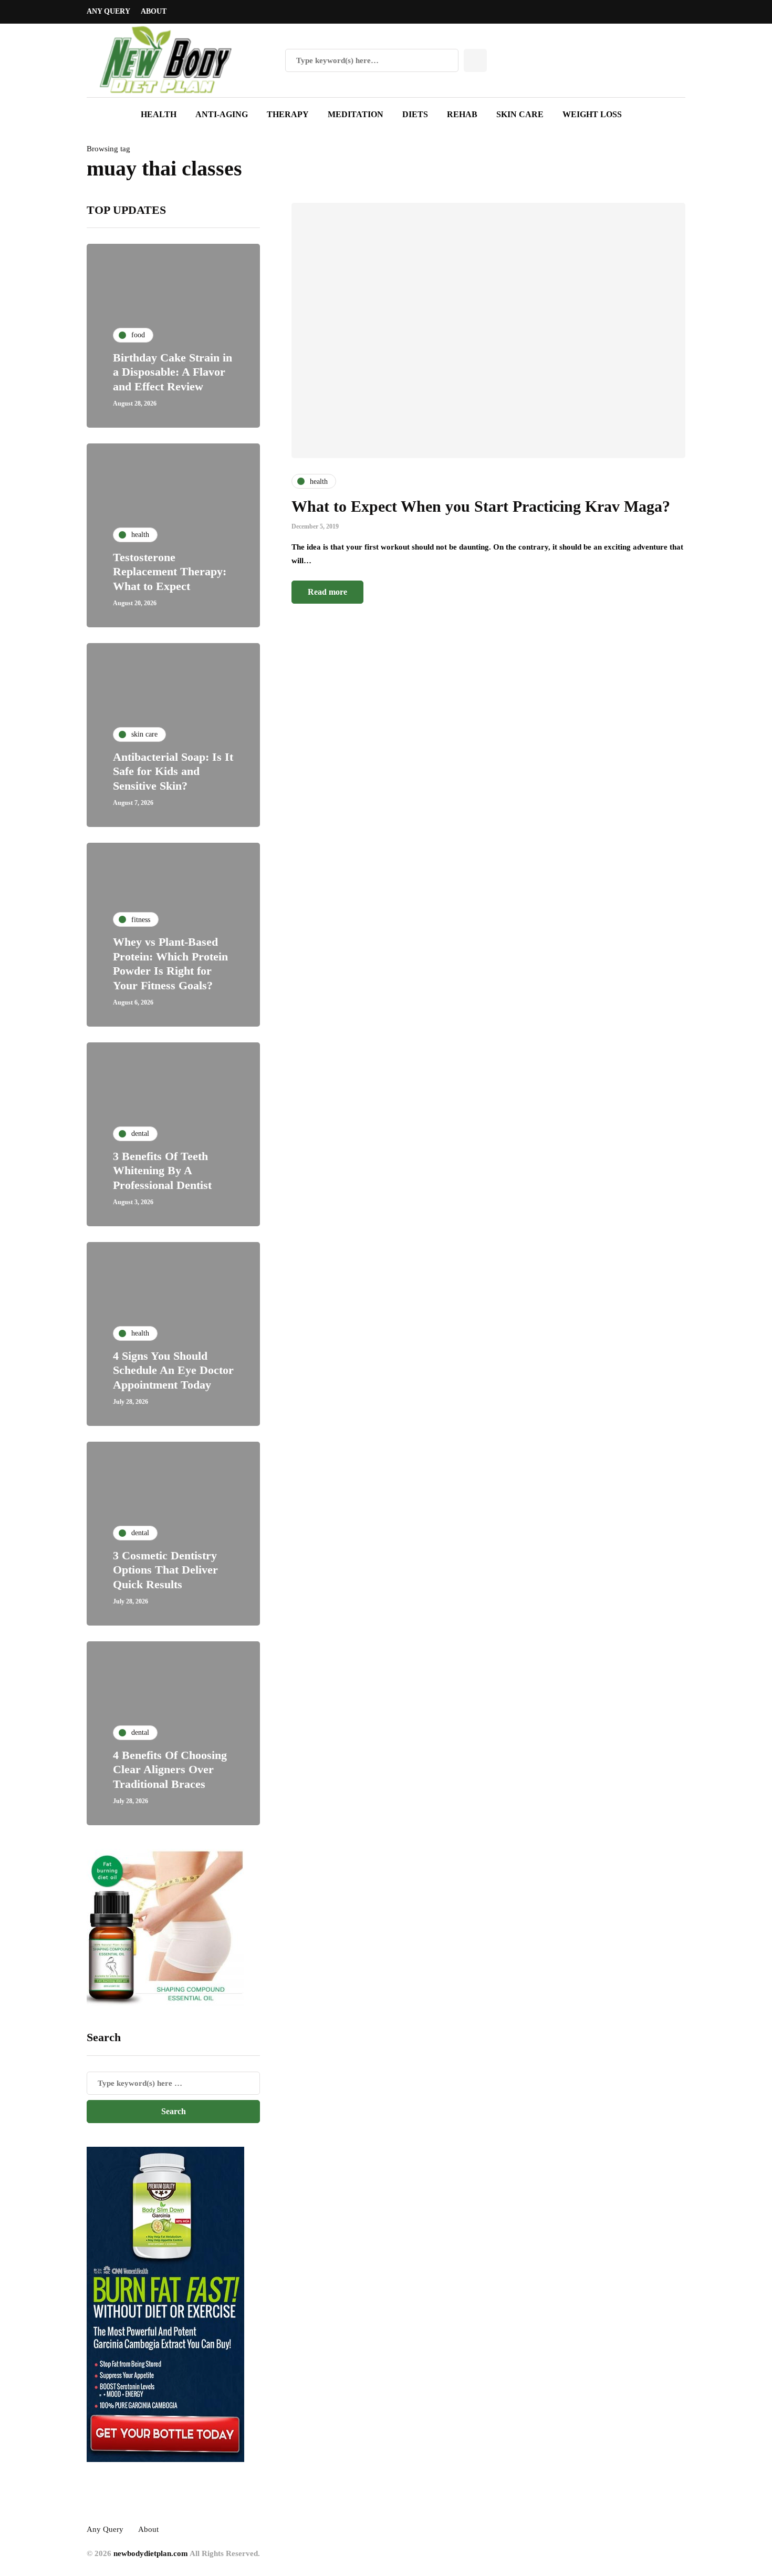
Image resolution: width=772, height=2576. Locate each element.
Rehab (462, 114)
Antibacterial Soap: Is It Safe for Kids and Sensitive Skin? (173, 771)
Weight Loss (592, 114)
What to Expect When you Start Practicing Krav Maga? (481, 506)
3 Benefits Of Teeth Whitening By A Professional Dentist (162, 1171)
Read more (327, 592)
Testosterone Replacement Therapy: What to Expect (170, 572)
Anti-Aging (222, 114)
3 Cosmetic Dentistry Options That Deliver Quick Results (165, 1570)
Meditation (356, 114)
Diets (415, 114)
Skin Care (520, 114)
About (154, 11)
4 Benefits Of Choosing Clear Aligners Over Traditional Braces (170, 1770)
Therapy (288, 114)
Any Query (108, 11)
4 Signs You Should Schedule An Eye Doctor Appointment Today (173, 1370)
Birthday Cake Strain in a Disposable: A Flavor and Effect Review (173, 372)
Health (159, 114)
